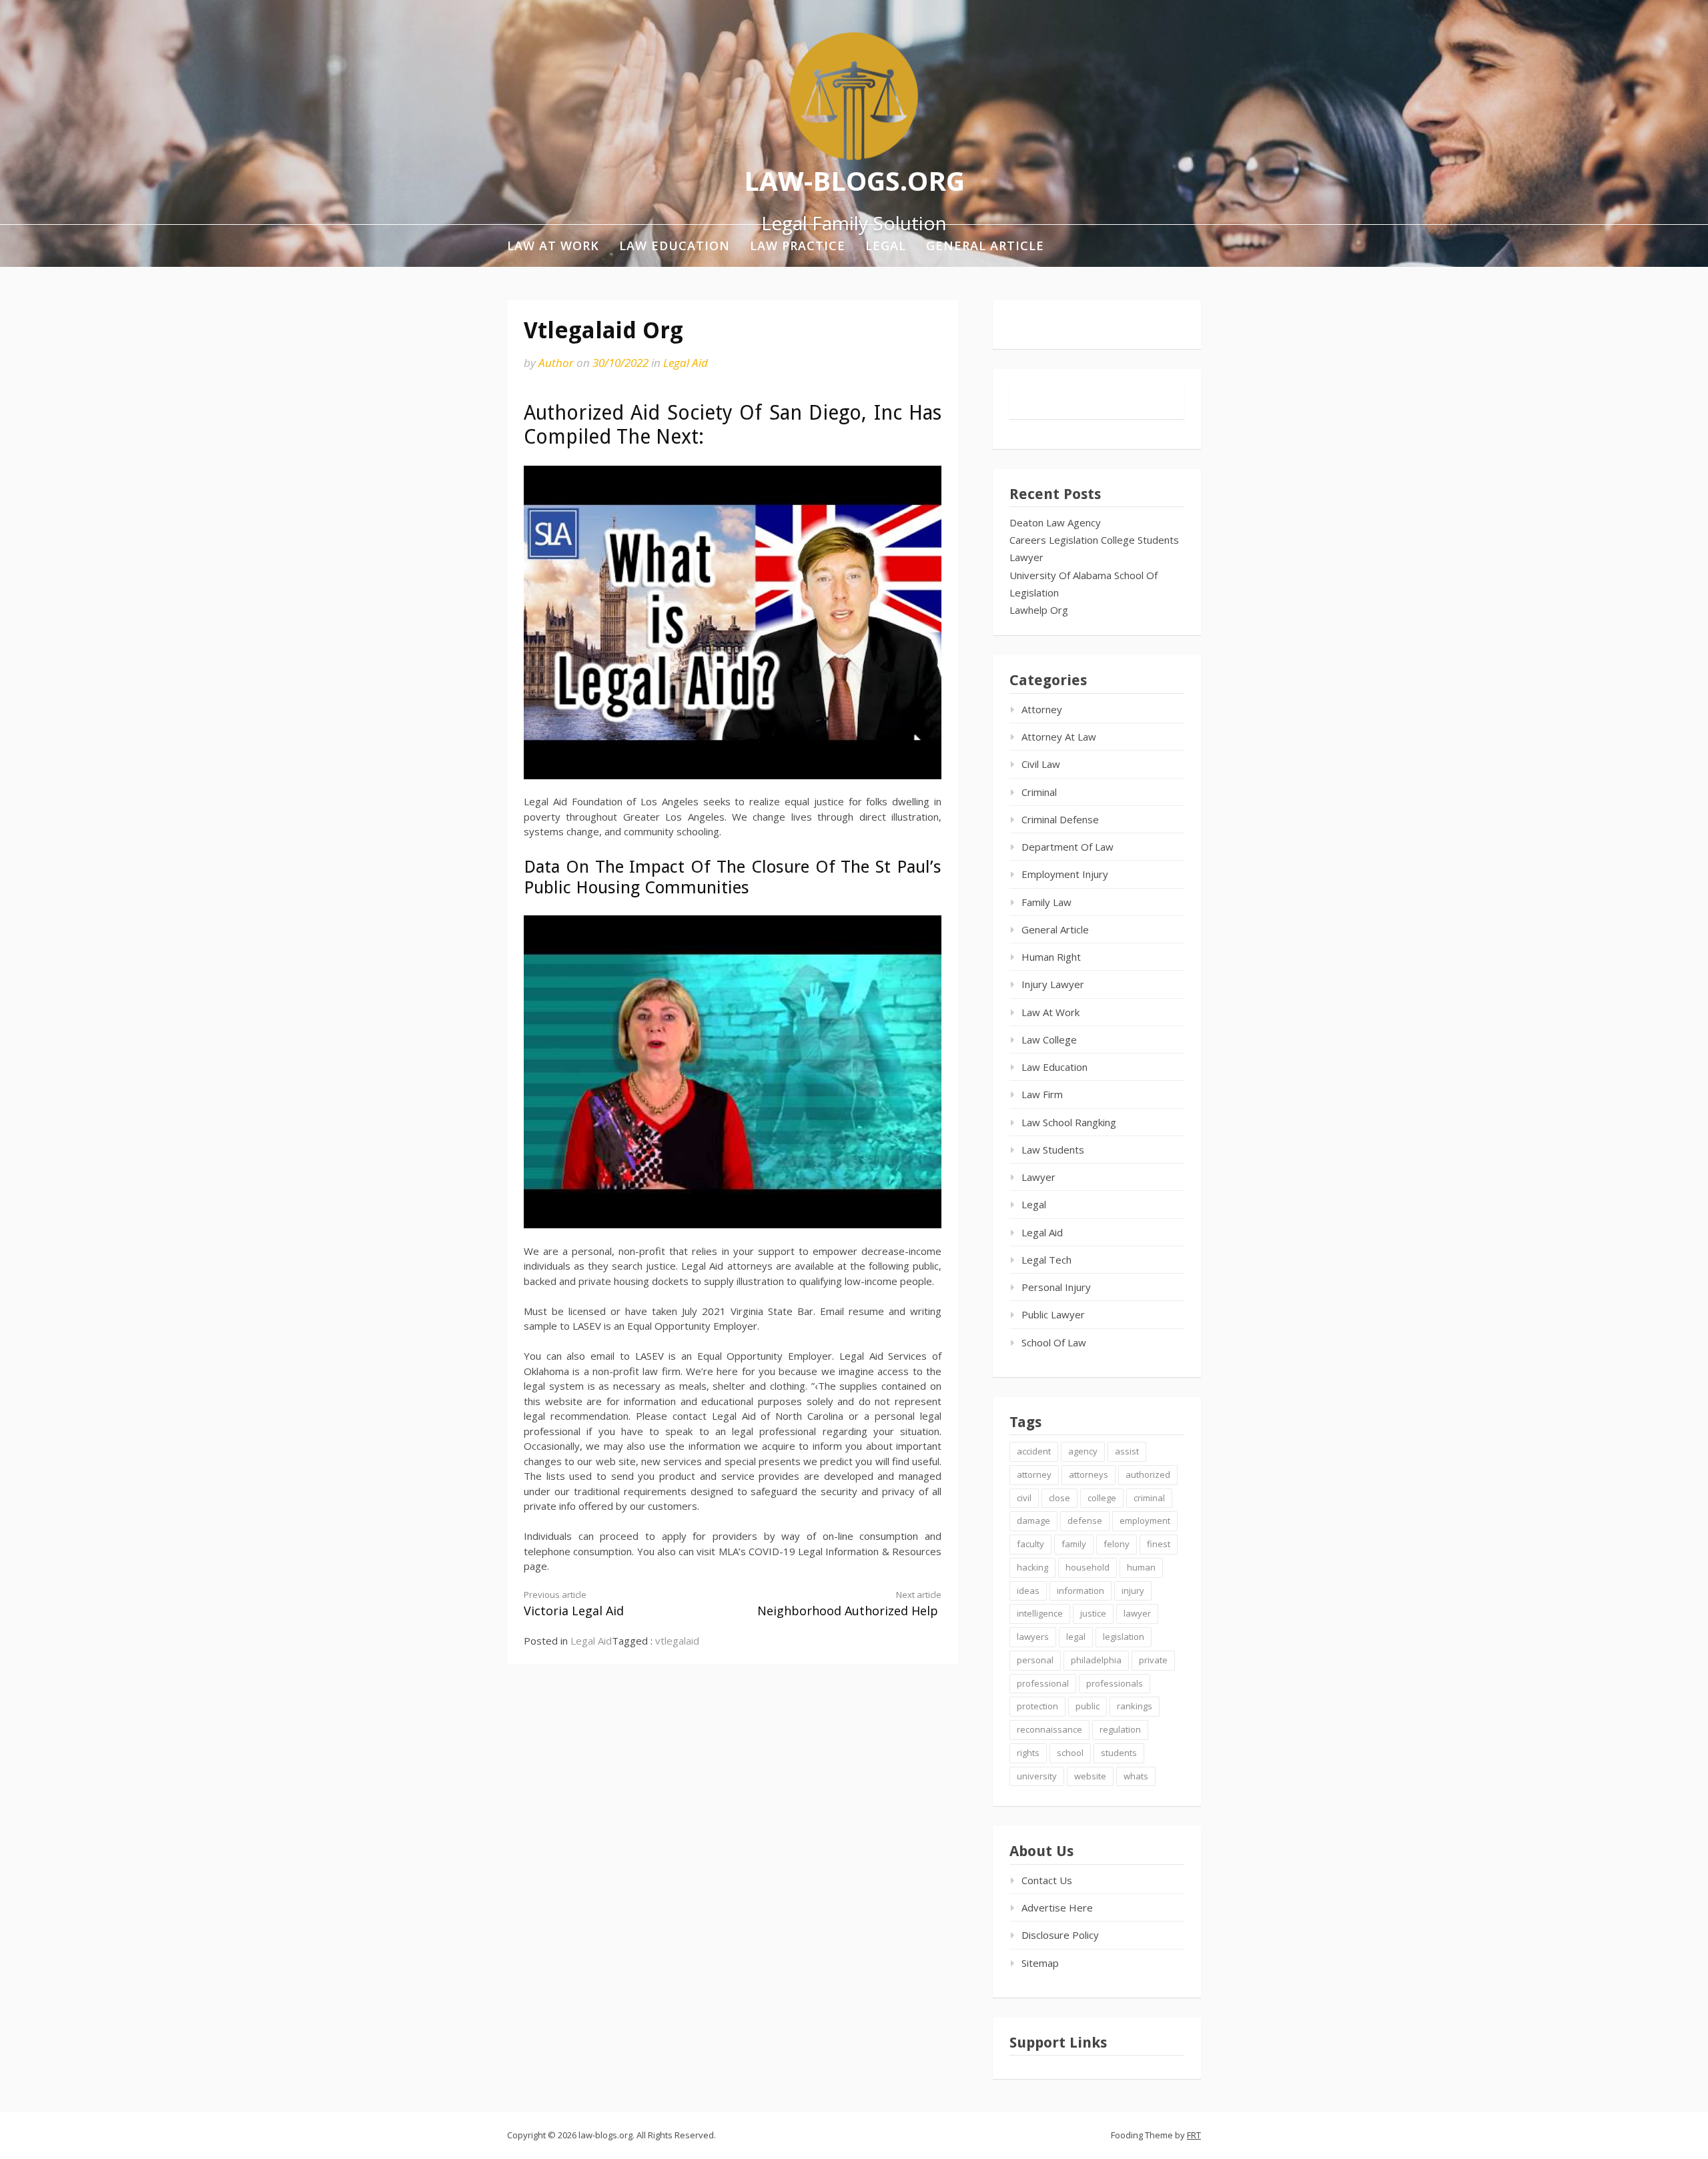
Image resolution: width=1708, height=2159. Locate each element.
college (1102, 1498)
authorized (1148, 1474)
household (1088, 1567)
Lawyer (1026, 557)
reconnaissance (1049, 1729)
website (1090, 1776)
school (1070, 1753)
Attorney (1042, 709)
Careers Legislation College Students (1094, 540)
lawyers (1033, 1637)
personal (1035, 1660)
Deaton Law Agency (1055, 522)
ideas (1028, 1591)
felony (1117, 1544)
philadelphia (1096, 1660)
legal (1076, 1637)
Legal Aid (686, 363)
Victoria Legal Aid (574, 1604)
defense (1085, 1521)
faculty (1030, 1544)
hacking (1032, 1567)
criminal (1149, 1498)
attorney (1034, 1474)
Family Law (1046, 902)
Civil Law (1041, 764)
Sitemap (1040, 1963)
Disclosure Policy (1060, 1935)
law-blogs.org (854, 180)
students (1119, 1753)
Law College (1049, 1039)
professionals (1115, 1683)
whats (1136, 1776)
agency (1083, 1451)
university (1037, 1776)
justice (1093, 1613)
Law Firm (1042, 1094)
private (1153, 1660)
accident (1034, 1451)
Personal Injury (1056, 1287)
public (1088, 1706)
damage (1033, 1521)
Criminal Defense (1060, 819)
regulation (1120, 1729)
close (1059, 1498)
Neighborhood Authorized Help (849, 1604)
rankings (1135, 1706)
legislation (1124, 1637)
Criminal (1039, 792)
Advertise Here (1057, 1907)
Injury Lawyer (1053, 984)
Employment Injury (1065, 874)
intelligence (1040, 1613)
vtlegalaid (677, 1641)
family (1074, 1544)
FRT (1194, 2135)
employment (1145, 1521)
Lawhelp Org (1039, 610)
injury (1133, 1591)
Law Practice (798, 246)
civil (1024, 1498)
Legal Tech (1046, 1260)
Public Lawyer (1053, 1314)
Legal (886, 246)
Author (556, 363)
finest (1159, 1544)
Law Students (1053, 1150)
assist (1127, 1451)
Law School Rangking (1069, 1122)
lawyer (1137, 1613)
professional (1043, 1683)
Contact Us (1047, 1880)
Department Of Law (1067, 847)
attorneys (1089, 1474)
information (1081, 1591)
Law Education (675, 246)
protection (1037, 1706)
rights (1028, 1753)
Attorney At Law (1059, 737)
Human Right (1051, 957)
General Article (985, 246)
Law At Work (553, 246)
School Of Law (1054, 1342)
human (1141, 1567)
